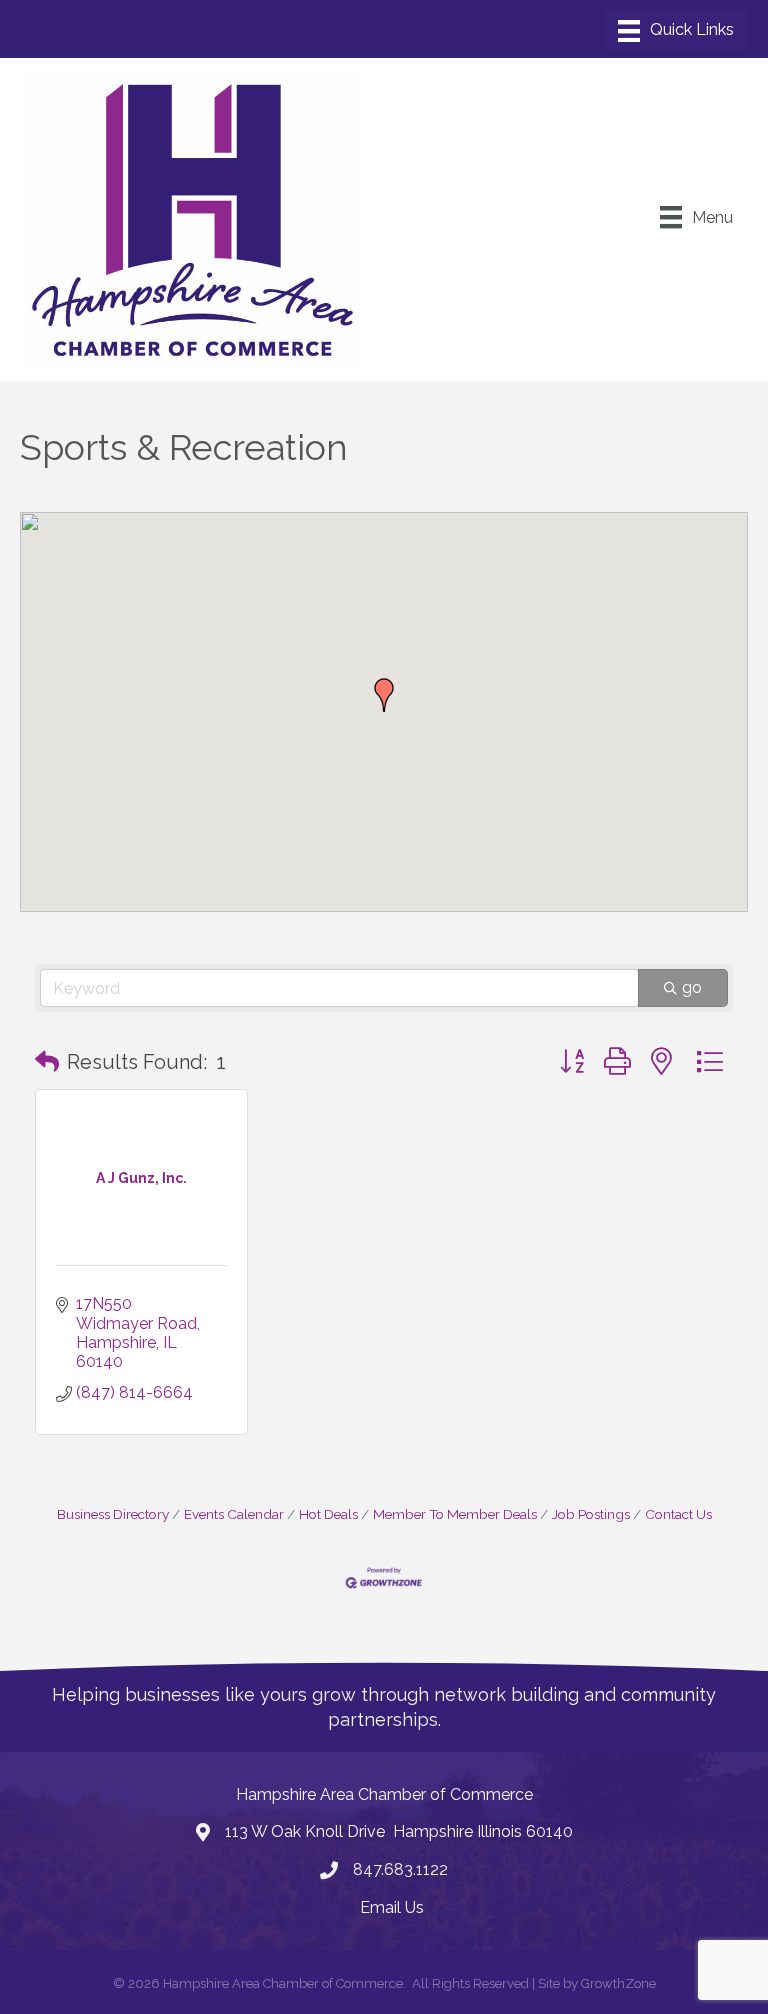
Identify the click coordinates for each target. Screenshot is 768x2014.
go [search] (692, 987)
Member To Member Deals (455, 1514)
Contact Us (678, 1514)
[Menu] (676, 31)
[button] (384, 695)
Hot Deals (328, 1514)
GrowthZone (618, 1983)
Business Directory (113, 1514)
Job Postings (591, 1514)
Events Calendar (234, 1514)
